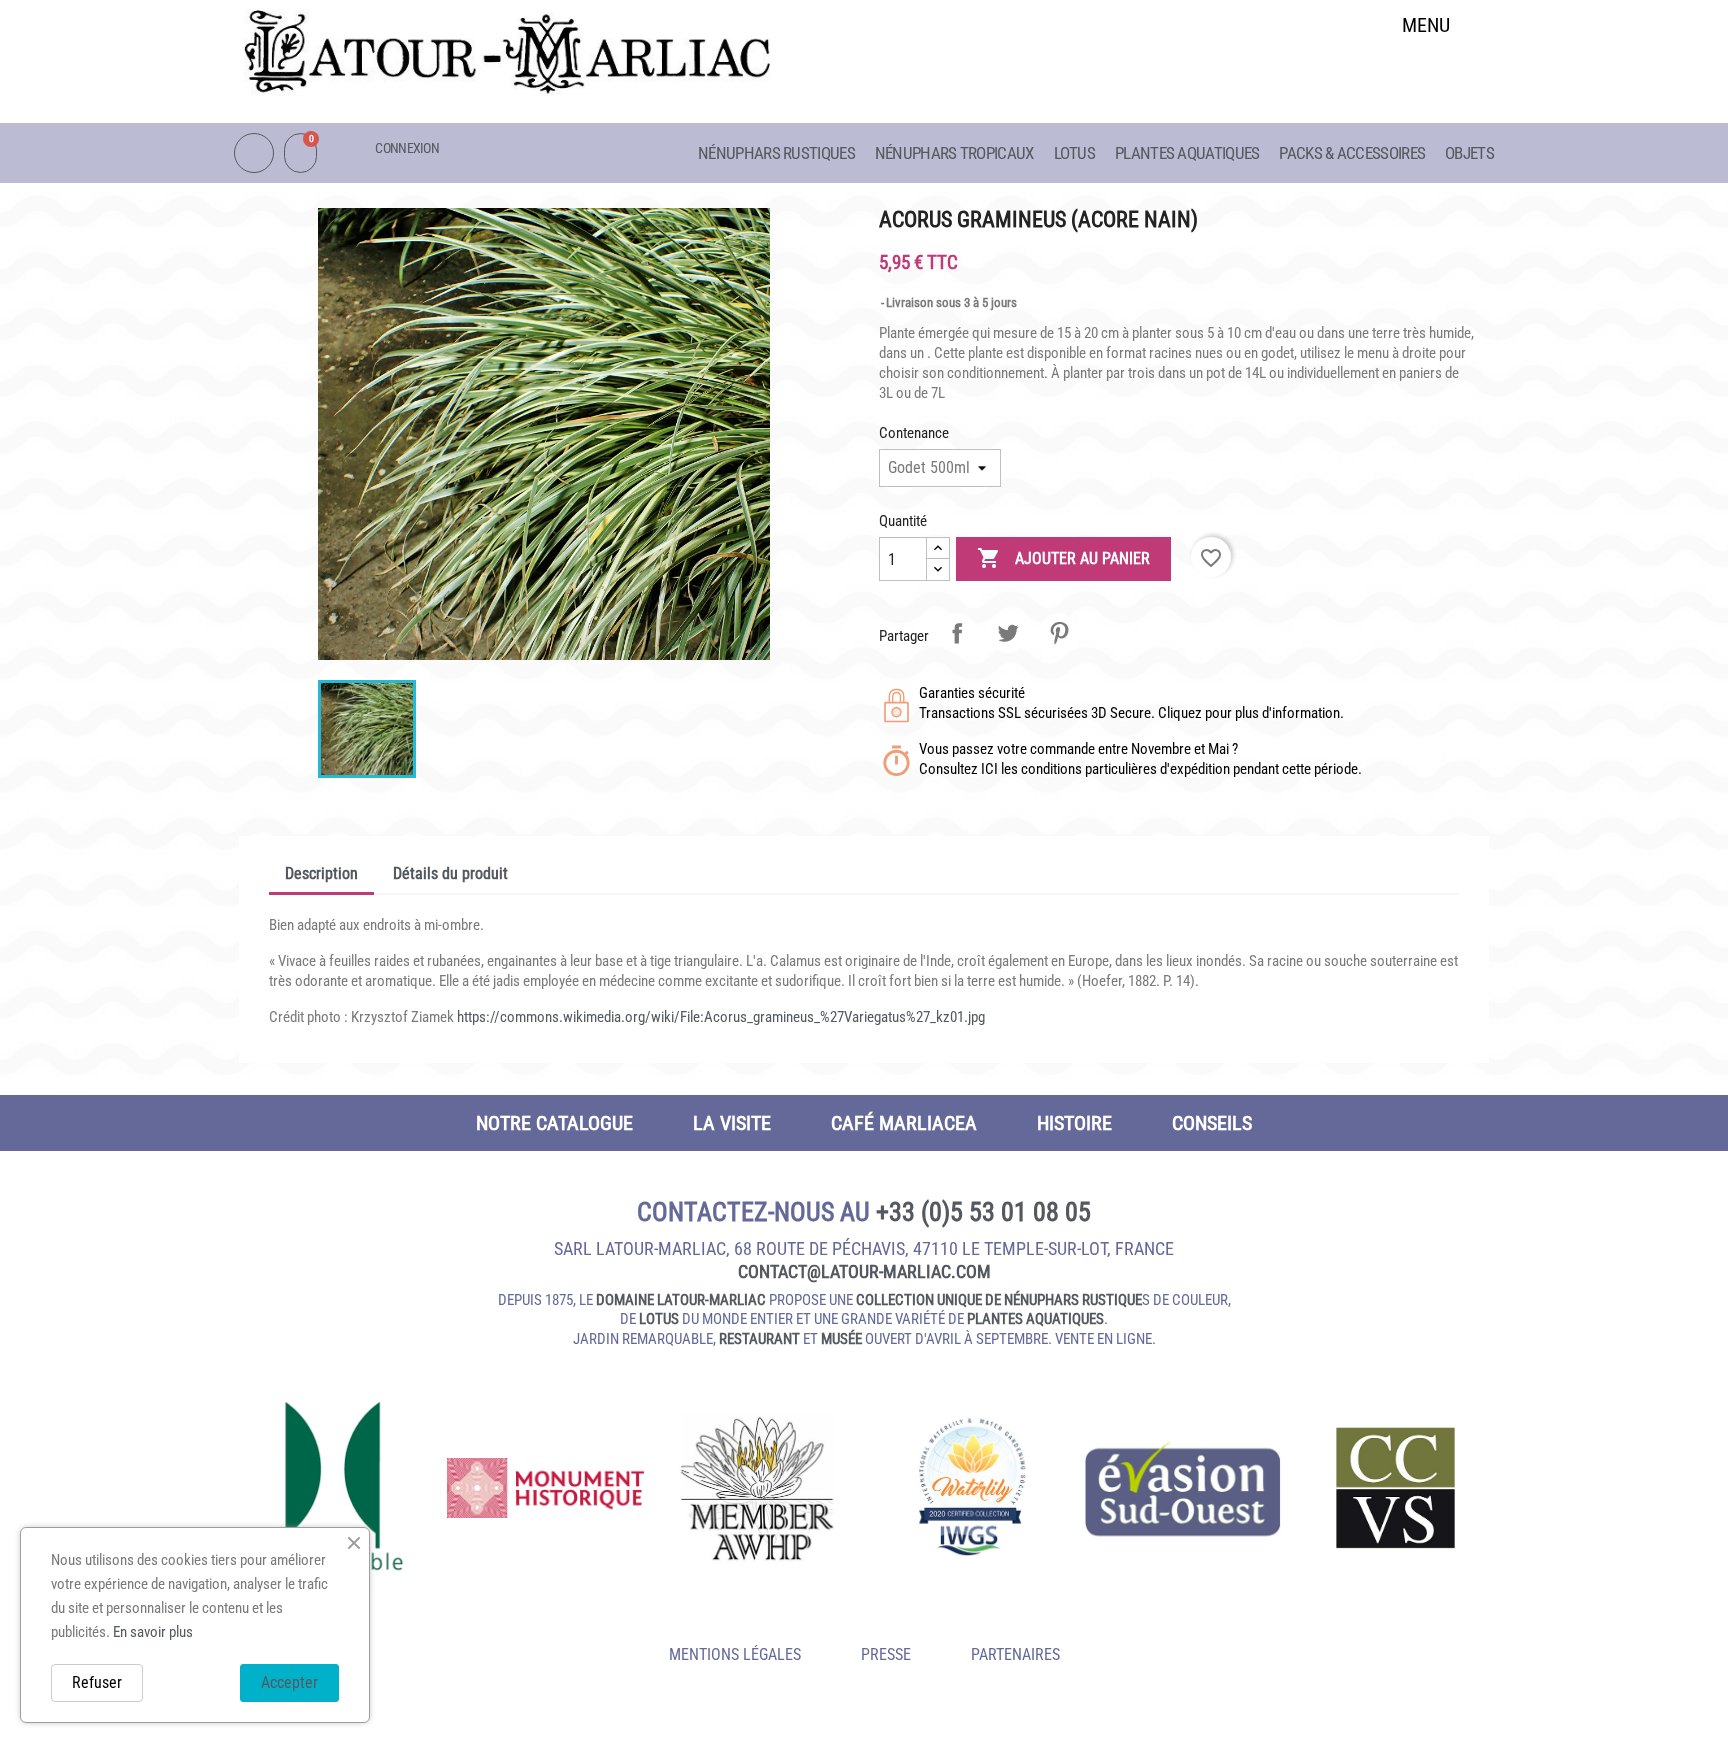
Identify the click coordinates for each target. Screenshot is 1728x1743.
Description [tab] (321, 873)
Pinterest (1059, 633)
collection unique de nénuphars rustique (999, 1300)
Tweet (1008, 633)
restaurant (759, 1339)
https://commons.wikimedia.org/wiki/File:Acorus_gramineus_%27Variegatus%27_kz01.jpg (721, 1017)
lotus (659, 1319)
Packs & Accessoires (1352, 153)
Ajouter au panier (1063, 558)
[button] (1426, 76)
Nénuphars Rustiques (776, 153)
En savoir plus (153, 1632)
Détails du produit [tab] (450, 873)
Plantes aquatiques (1187, 153)
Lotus (1075, 153)
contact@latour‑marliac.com (864, 1271)
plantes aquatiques (1035, 1319)
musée (841, 1339)
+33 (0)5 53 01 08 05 (983, 1212)
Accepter (289, 1682)
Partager (957, 633)
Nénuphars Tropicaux (954, 153)
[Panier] (300, 153)
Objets (1469, 153)
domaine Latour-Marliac (681, 1300)
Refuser (97, 1682)
